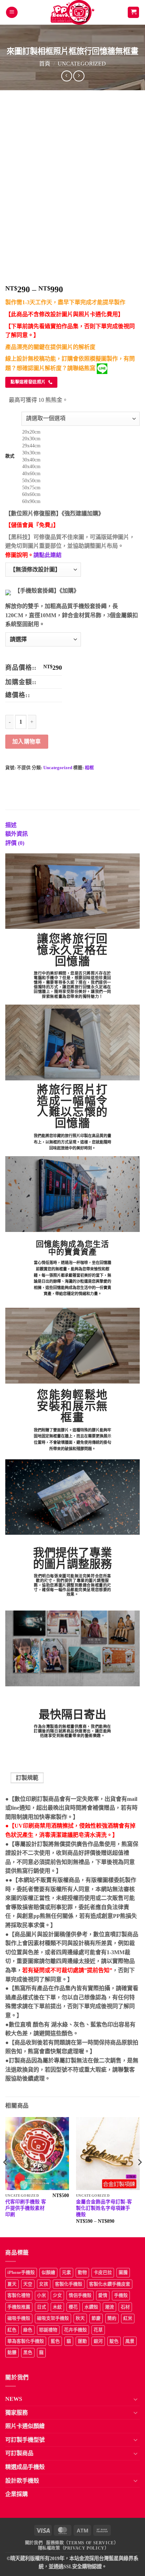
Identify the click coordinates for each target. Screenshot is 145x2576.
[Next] (139, 2176)
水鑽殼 (91, 2307)
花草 (98, 2330)
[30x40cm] (81, 460)
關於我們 (34, 2543)
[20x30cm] (81, 439)
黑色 (28, 2353)
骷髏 (12, 2353)
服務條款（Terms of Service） (82, 2543)
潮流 (109, 2307)
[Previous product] (79, 76)
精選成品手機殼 (25, 2467)
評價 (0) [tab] (15, 843)
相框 (89, 768)
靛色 (114, 2341)
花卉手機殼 (75, 2330)
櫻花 (73, 2307)
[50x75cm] (81, 488)
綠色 (28, 2330)
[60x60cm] (81, 495)
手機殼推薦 (19, 2307)
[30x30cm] (81, 453)
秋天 (80, 2318)
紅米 (128, 2318)
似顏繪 (48, 2273)
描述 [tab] (11, 825)
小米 (42, 2295)
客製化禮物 (19, 2295)
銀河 (98, 2341)
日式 (42, 2307)
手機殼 (121, 2295)
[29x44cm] (81, 446)
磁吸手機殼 (19, 2318)
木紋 (57, 2307)
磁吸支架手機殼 (53, 2318)
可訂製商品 (19, 2453)
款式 (10, 456)
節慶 (96, 2318)
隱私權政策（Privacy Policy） (74, 2548)
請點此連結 (48, 555)
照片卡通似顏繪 (25, 2426)
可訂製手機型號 (25, 2440)
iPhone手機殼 (21, 2273)
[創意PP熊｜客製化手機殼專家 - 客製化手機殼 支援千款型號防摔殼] (73, 12)
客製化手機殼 (69, 2284)
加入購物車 (27, 741)
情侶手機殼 (80, 2295)
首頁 (45, 64)
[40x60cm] (81, 474)
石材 (125, 2307)
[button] (12, 13)
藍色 (55, 2341)
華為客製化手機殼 (26, 2341)
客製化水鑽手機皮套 (110, 2284)
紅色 (12, 2330)
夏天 (12, 2284)
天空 (28, 2284)
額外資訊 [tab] (17, 834)
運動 (82, 2341)
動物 (82, 2273)
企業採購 (17, 2494)
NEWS (14, 2399)
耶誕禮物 (48, 2330)
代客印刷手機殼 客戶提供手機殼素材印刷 (26, 2208)
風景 (130, 2341)
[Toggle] (135, 2399)
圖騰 (123, 2273)
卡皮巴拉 (103, 2273)
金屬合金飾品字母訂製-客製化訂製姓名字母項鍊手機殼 (104, 2208)
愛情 (103, 2295)
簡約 (112, 2318)
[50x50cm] (81, 481)
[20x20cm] (81, 432)
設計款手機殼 (22, 2481)
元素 (67, 2273)
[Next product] (67, 76)
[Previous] (6, 2176)
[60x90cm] (81, 502)
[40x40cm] (81, 467)
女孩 (44, 2284)
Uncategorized (82, 64)
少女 (57, 2295)
